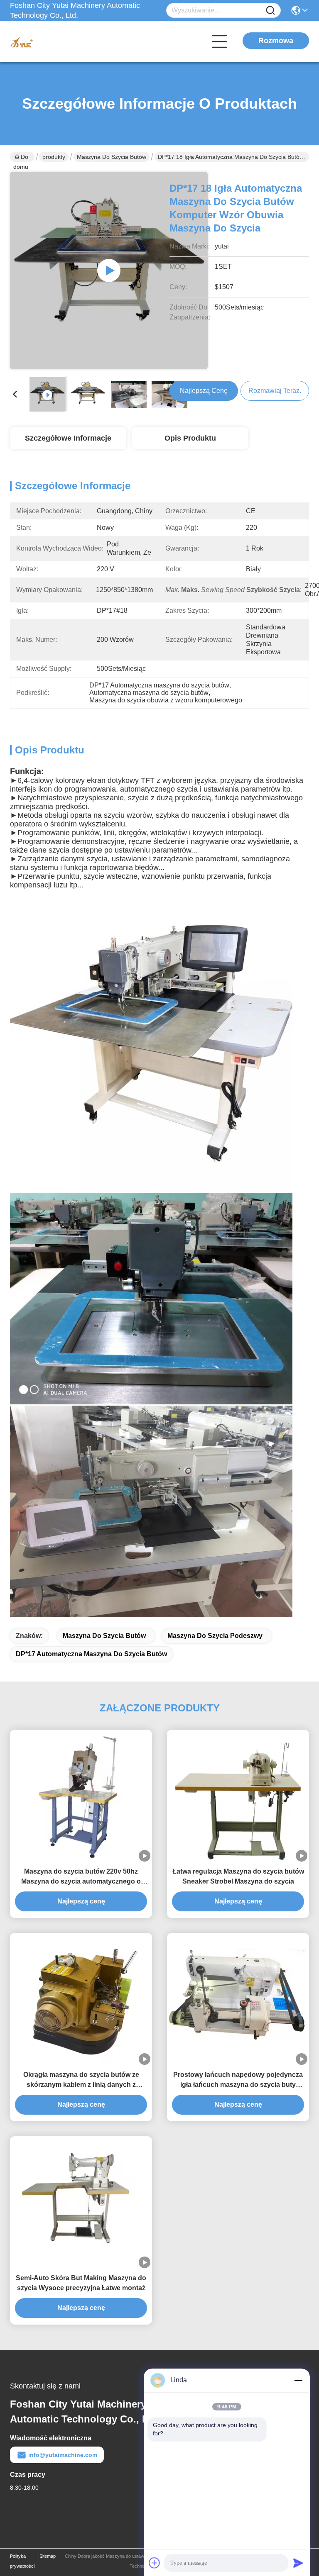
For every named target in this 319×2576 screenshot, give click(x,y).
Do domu (21, 158)
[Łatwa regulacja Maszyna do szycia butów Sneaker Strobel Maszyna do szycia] (238, 1796)
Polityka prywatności (22, 2561)
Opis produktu (190, 438)
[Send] (298, 2563)
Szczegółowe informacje (68, 438)
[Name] (270, 11)
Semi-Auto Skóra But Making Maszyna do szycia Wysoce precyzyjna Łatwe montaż (81, 2283)
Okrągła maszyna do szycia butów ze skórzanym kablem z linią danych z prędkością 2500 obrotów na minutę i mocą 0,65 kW (81, 2080)
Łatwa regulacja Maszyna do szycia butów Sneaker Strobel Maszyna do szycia (238, 1876)
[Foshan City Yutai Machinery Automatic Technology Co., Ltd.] (56, 41)
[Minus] (298, 2380)
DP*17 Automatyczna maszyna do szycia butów (91, 1654)
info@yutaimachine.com (63, 2455)
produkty (54, 157)
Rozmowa (276, 41)
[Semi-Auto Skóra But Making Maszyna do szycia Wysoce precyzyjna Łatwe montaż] (81, 2202)
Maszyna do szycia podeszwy (215, 1636)
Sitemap (48, 2556)
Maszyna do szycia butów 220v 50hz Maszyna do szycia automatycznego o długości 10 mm (81, 1877)
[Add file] (155, 2563)
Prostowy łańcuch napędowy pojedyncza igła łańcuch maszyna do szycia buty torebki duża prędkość (238, 2080)
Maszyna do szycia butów (112, 157)
